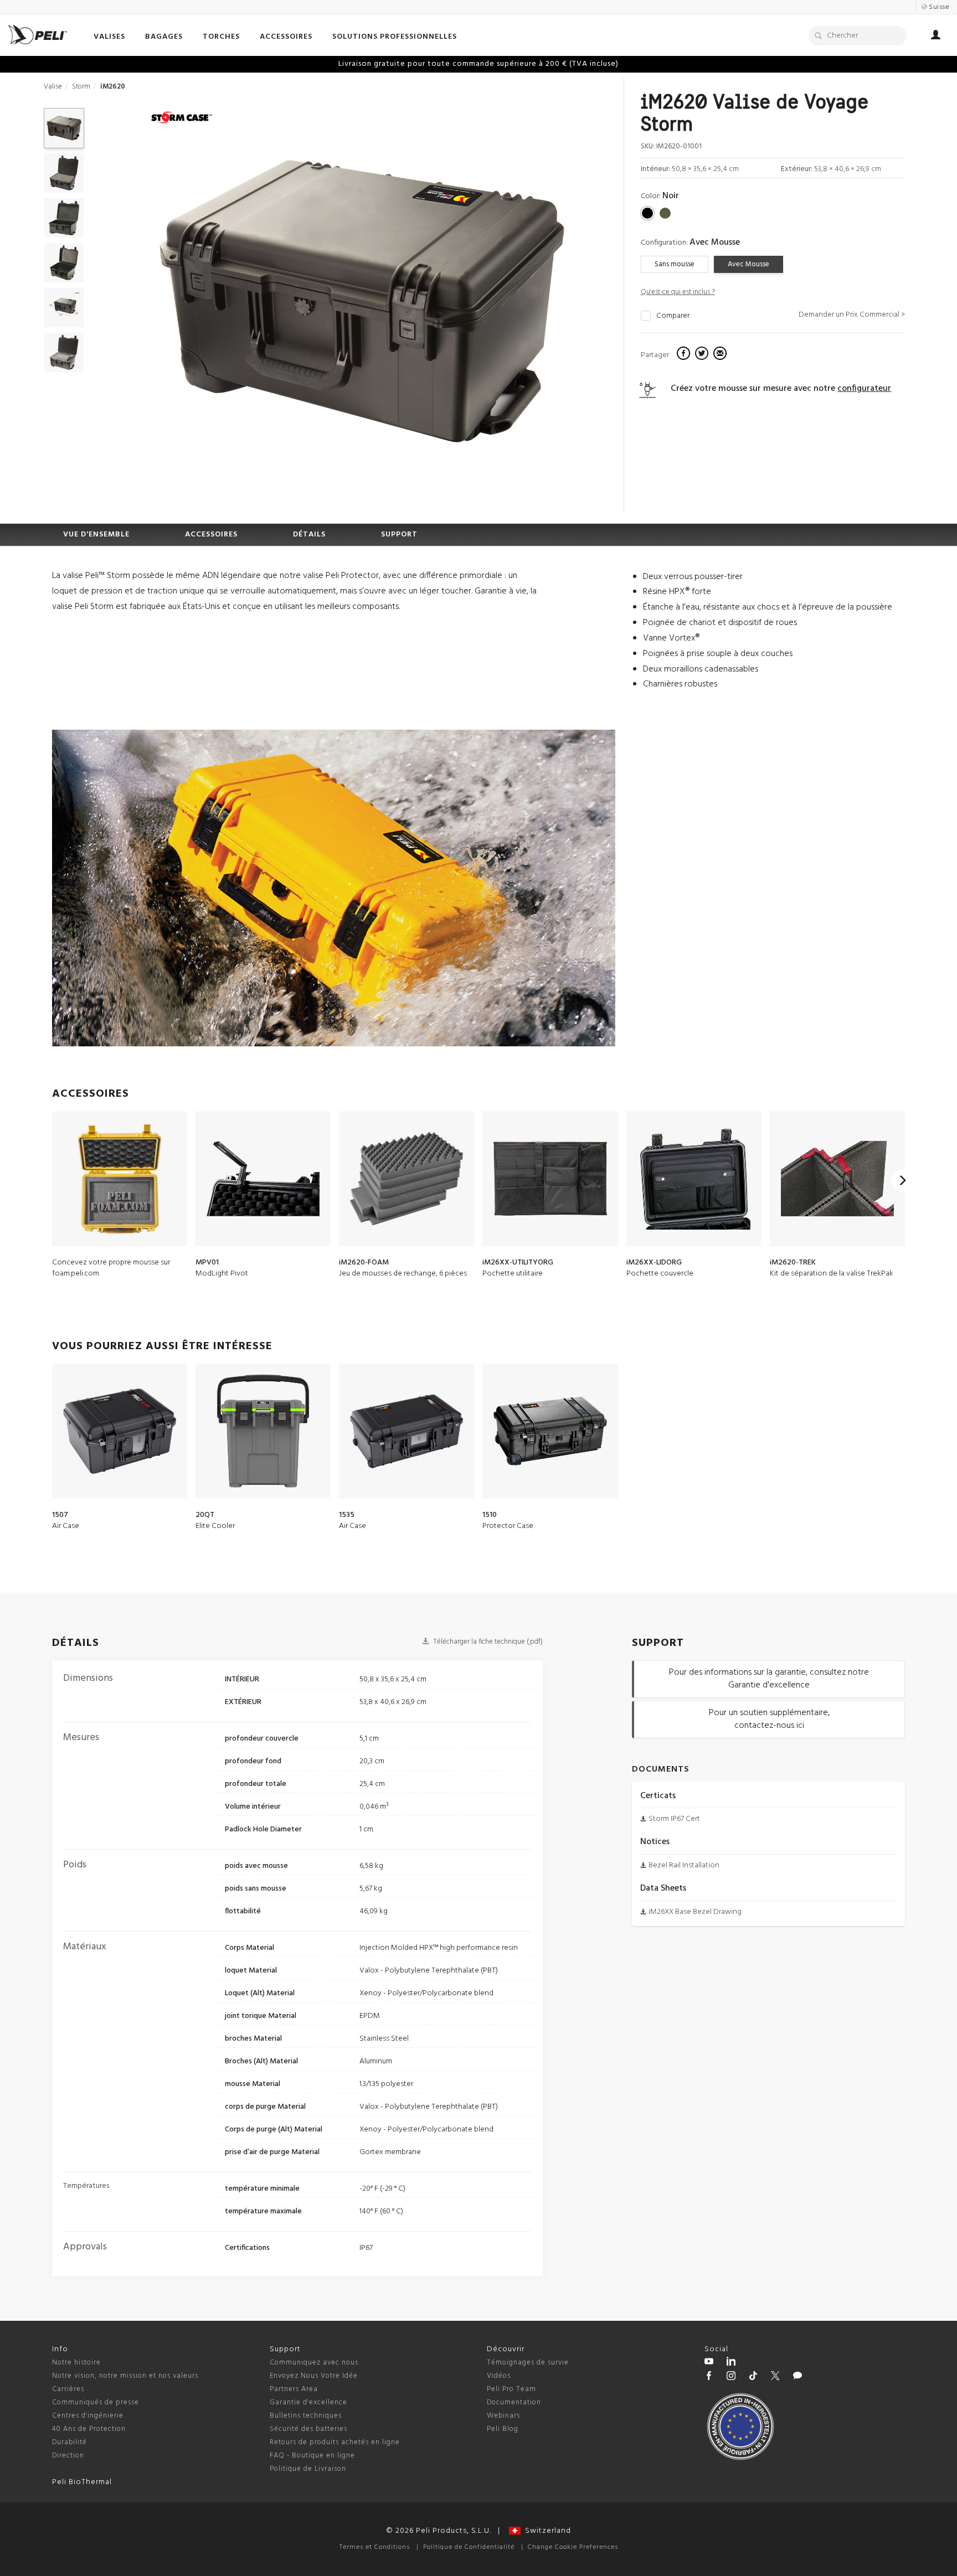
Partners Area (294, 2389)
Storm (81, 87)
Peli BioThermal (82, 2482)
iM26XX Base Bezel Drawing (695, 1912)
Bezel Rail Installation (684, 1865)
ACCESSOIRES (211, 535)
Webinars (503, 2416)
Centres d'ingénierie (88, 2416)
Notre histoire (76, 2363)
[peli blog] (797, 2377)
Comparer (673, 316)
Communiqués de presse (96, 2402)
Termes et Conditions (375, 2547)
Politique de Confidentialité (469, 2547)
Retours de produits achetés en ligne (335, 2442)
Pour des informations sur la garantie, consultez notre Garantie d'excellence (769, 1679)
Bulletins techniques (306, 2416)
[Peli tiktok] (753, 2377)
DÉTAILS (309, 535)
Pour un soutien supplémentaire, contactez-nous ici (769, 1719)
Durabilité (70, 2442)
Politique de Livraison (308, 2469)
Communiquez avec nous (314, 2363)
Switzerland (546, 2531)
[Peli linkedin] (731, 2363)
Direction (68, 2456)
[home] (38, 35)
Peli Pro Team (511, 2389)
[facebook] (685, 355)
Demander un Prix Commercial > (852, 315)
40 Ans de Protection (89, 2429)
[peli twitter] (775, 2377)
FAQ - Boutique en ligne (312, 2456)
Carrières (68, 2389)
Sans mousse (675, 264)
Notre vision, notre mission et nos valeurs (125, 2376)
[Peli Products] (709, 2377)
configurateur (864, 389)
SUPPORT (399, 535)
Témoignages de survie (528, 2363)
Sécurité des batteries (308, 2429)
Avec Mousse (748, 264)
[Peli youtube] (709, 2363)
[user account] (936, 37)
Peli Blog (503, 2429)
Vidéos (499, 2376)
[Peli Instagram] (731, 2377)
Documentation (514, 2402)
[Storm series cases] (182, 118)
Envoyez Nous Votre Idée (314, 2376)
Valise (53, 87)
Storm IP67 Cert (674, 1819)
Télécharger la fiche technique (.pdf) (487, 1642)
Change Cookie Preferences (573, 2547)
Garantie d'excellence (308, 2402)
